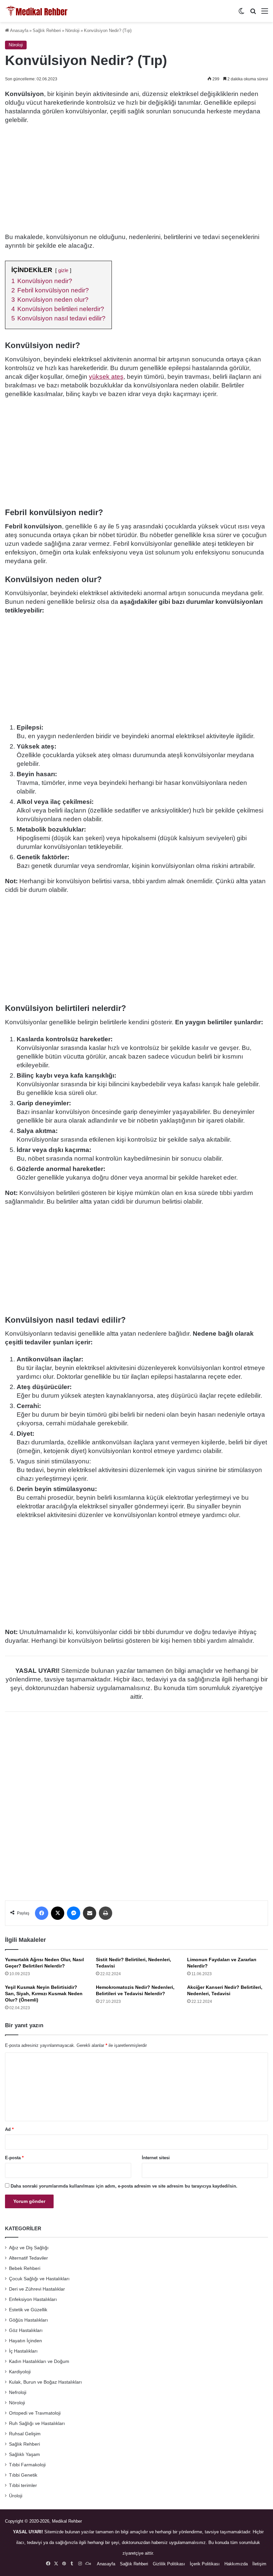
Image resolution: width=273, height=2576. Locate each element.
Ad (9, 2129)
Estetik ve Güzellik (28, 2310)
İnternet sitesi (156, 2158)
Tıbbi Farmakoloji (27, 2465)
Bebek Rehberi (25, 2268)
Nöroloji (72, 31)
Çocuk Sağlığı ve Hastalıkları (39, 2279)
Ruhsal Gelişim (25, 2434)
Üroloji (16, 2496)
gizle (63, 270)
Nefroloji (18, 2392)
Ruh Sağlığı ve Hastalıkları (37, 2423)
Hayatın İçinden (25, 2341)
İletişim (259, 2564)
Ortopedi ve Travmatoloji (35, 2413)
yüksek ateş (106, 377)
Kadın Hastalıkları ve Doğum (39, 2361)
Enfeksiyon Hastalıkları (33, 2299)
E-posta (14, 2158)
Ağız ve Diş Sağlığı (29, 2248)
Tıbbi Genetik (23, 2475)
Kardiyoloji (20, 2372)
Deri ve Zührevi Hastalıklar (37, 2289)
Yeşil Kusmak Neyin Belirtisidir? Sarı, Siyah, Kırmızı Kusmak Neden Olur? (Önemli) (44, 1994)
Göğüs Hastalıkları (28, 2320)
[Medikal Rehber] (37, 11)
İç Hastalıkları (23, 2351)
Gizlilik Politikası (169, 2564)
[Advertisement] (136, 179)
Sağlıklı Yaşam (24, 2454)
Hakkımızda (236, 2564)
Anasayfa (19, 31)
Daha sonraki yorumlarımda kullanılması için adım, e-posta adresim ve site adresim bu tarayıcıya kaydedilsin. (124, 2186)
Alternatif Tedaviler (28, 2258)
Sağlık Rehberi (47, 31)
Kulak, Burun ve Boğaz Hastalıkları (45, 2382)
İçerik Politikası (205, 2564)
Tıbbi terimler (23, 2485)
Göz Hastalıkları (26, 2330)
